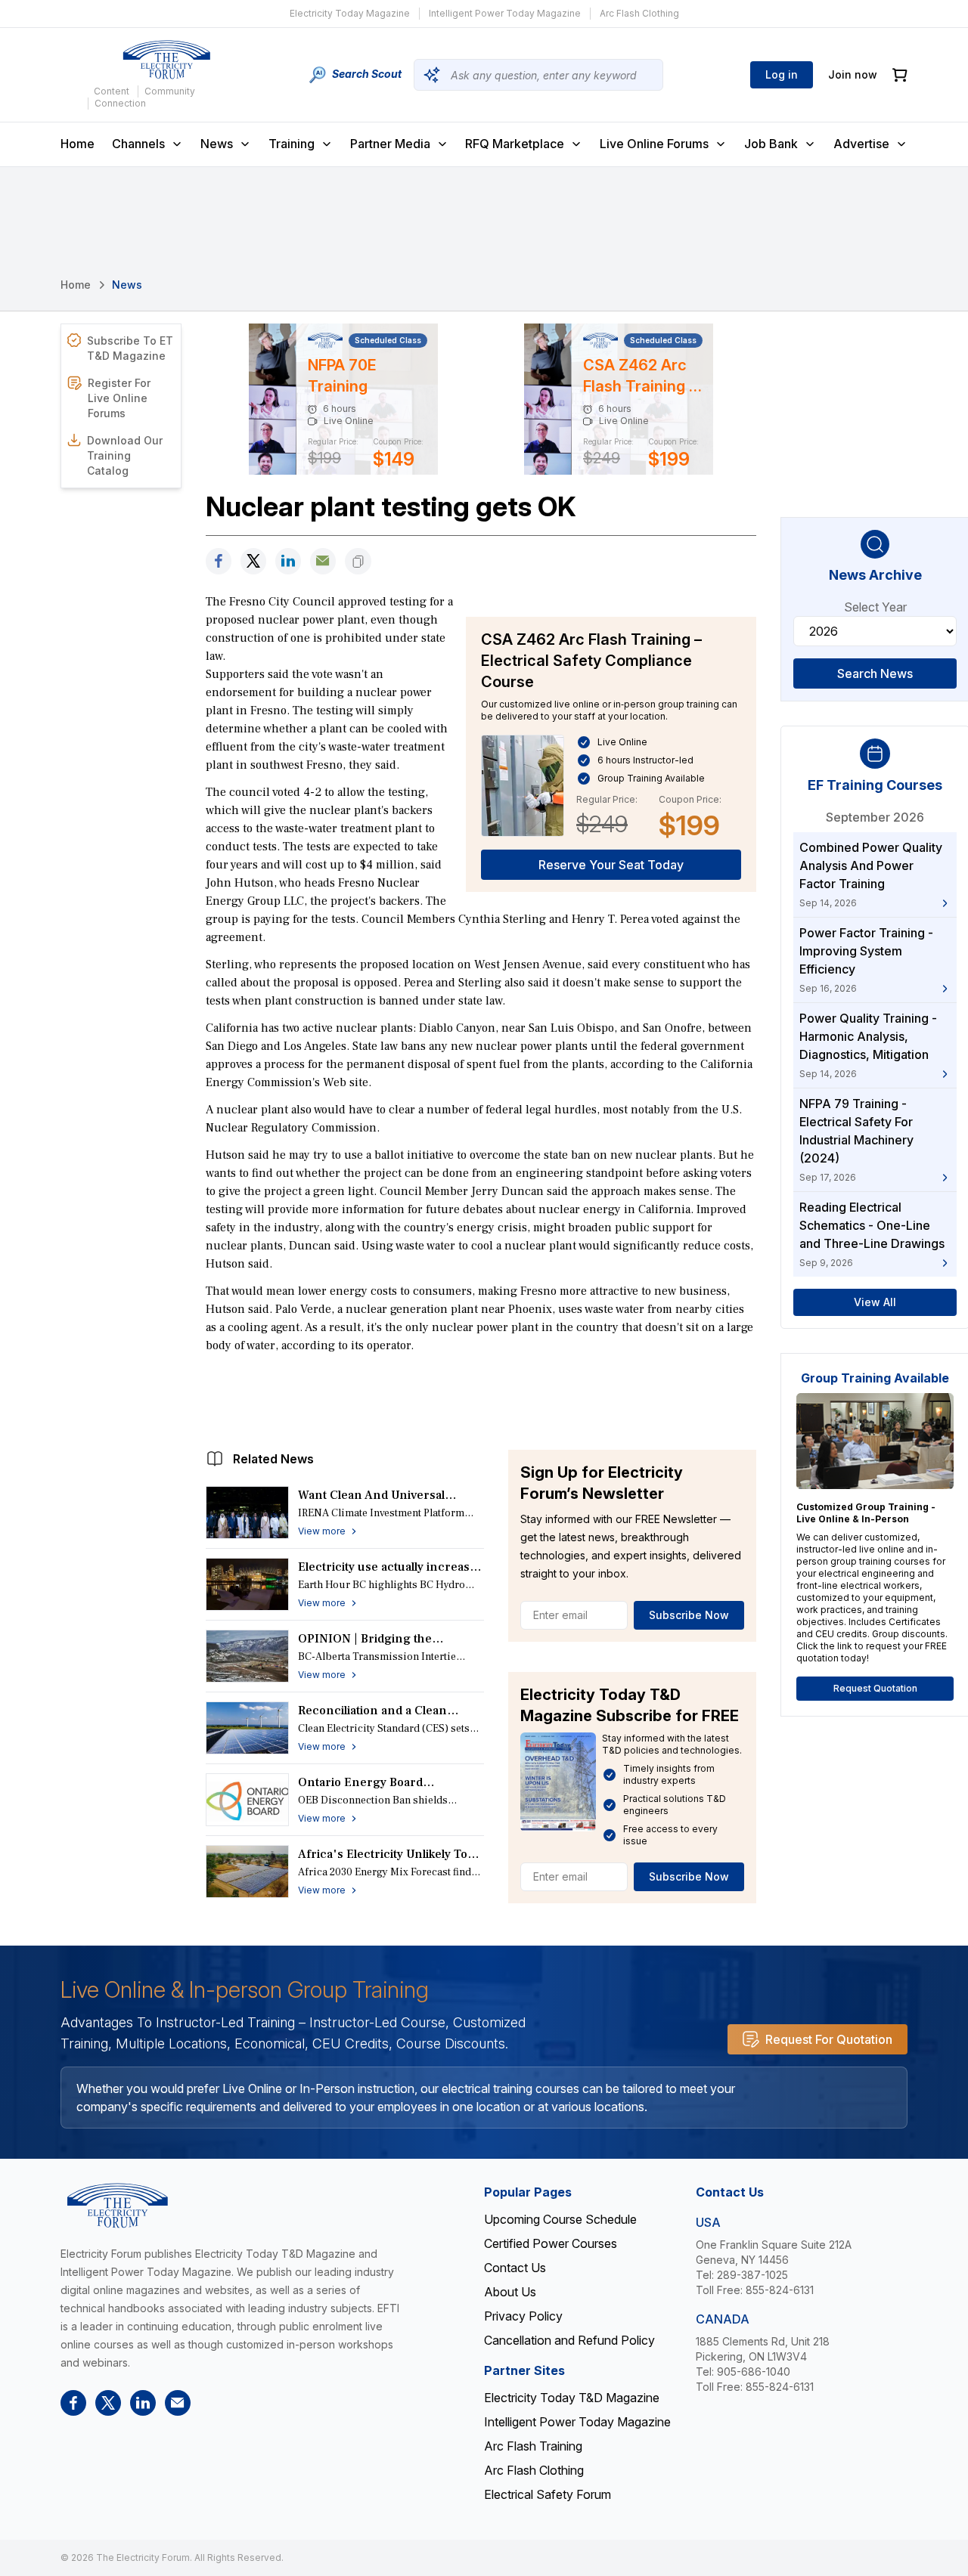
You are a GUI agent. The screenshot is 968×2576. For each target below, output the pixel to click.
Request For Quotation (829, 2039)
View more (322, 1531)
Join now (853, 74)
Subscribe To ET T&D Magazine (130, 348)
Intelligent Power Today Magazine (505, 13)
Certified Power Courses (551, 2243)
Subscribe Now (689, 1615)
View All (875, 1302)
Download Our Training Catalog (125, 455)
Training (292, 144)
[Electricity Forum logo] (166, 60)
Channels (138, 144)
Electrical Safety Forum (548, 2494)
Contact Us (515, 2268)
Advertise (861, 144)
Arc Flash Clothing (639, 13)
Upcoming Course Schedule (560, 2219)
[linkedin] (288, 561)
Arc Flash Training (533, 2446)
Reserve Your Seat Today (611, 865)
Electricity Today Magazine (350, 13)
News (217, 144)
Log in (782, 74)
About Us (510, 2292)
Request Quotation (875, 1688)
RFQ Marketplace (515, 144)
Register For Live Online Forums (119, 398)
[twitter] (253, 561)
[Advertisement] (481, 1398)
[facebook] (219, 561)
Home (78, 144)
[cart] (900, 75)
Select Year (875, 607)
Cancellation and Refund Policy (569, 2340)
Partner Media (390, 144)
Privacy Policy (523, 2316)
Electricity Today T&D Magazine (572, 2398)
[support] (323, 561)
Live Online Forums (654, 144)
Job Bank (771, 144)
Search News (875, 673)
